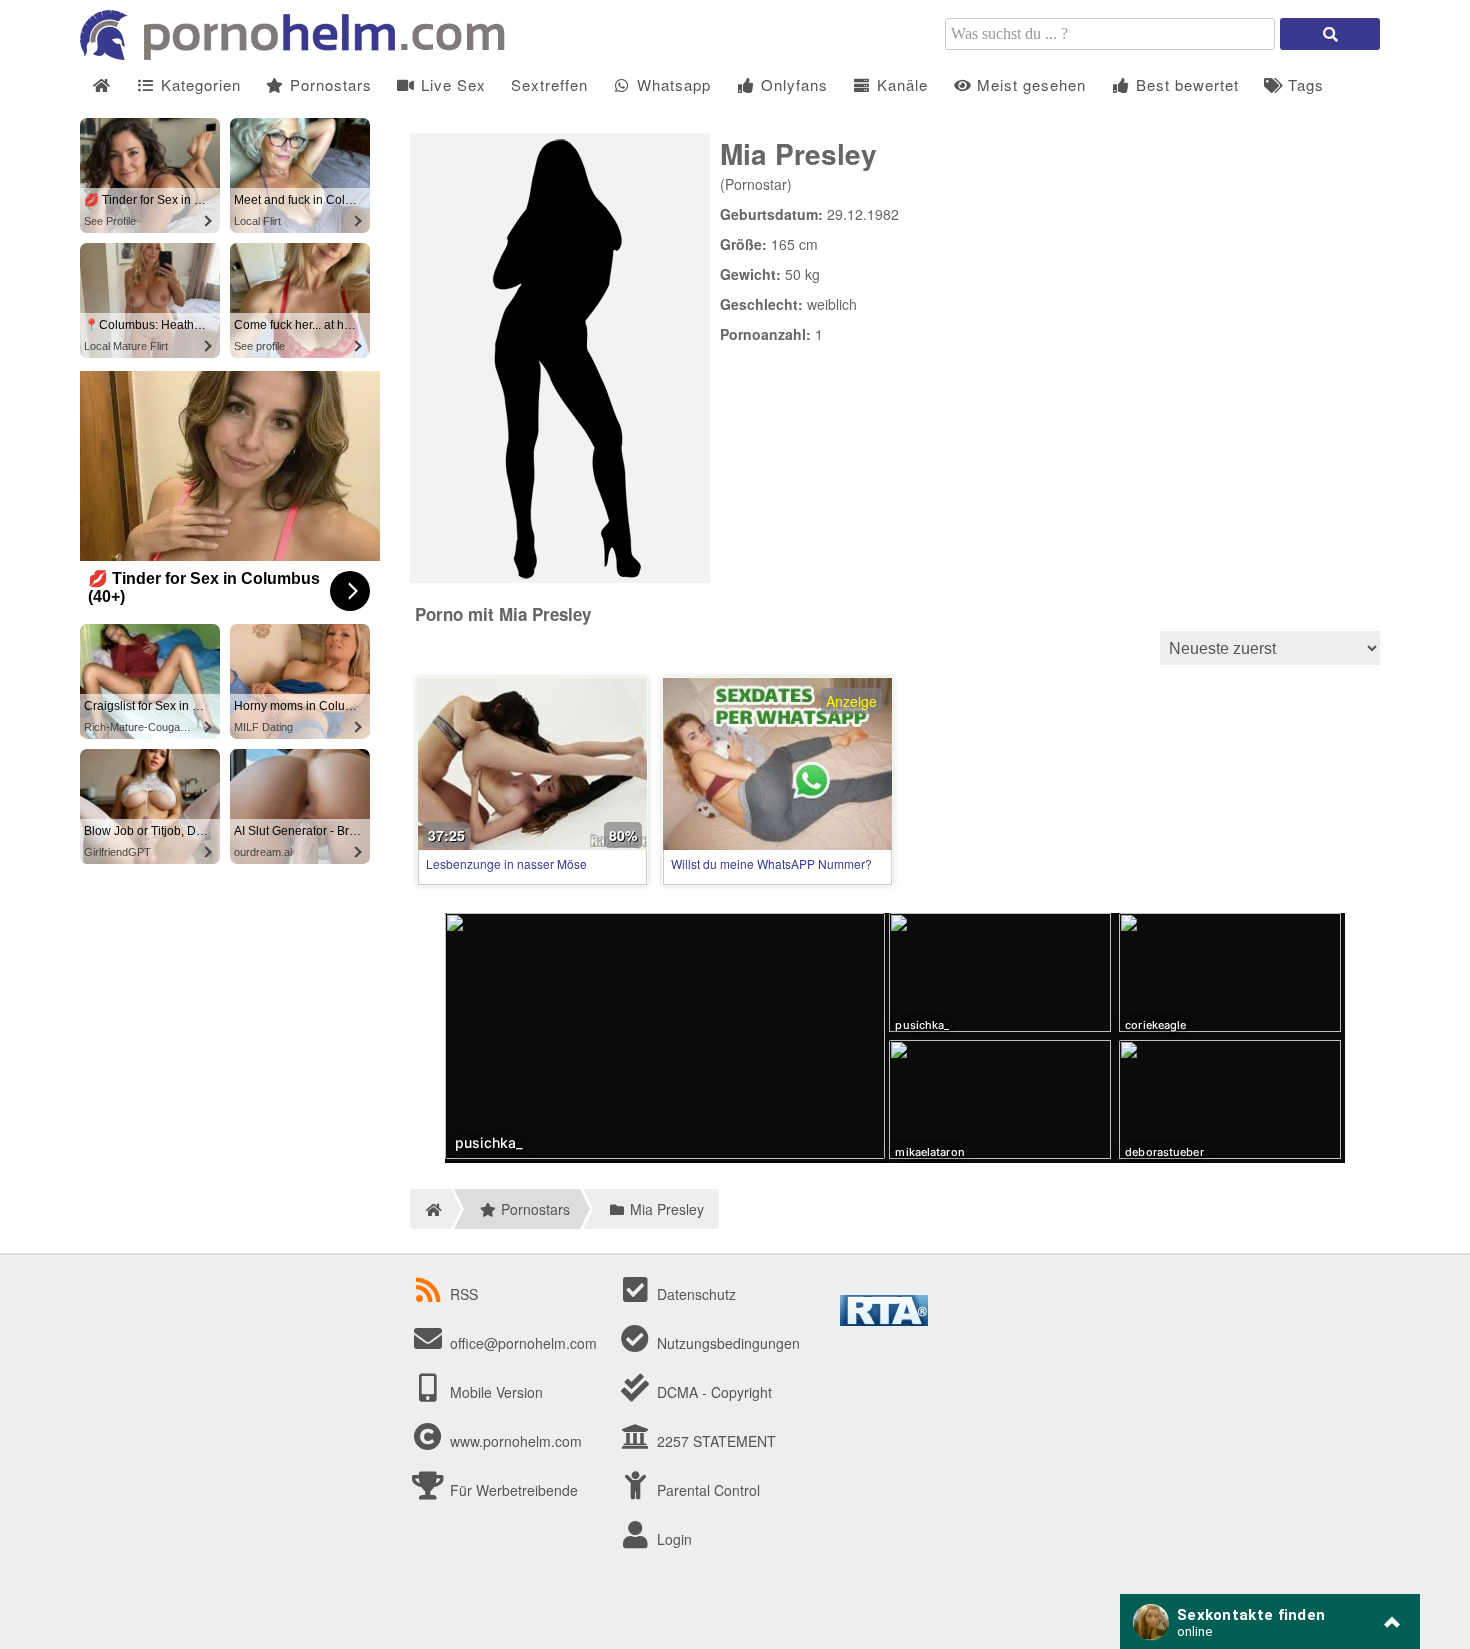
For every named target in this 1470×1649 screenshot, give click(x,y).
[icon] (101, 85)
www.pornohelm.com (516, 1441)
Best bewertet (1185, 84)
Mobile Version (494, 1392)
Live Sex (451, 84)
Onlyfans (792, 84)
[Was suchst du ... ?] (1330, 34)
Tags (1303, 84)
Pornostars (328, 84)
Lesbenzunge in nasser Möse (506, 863)
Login (672, 1539)
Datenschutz (694, 1294)
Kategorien (198, 84)
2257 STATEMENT (714, 1441)
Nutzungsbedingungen (726, 1343)
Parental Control (706, 1490)
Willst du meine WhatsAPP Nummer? (771, 863)
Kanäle (900, 84)
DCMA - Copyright (712, 1392)
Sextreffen (549, 84)
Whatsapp (671, 84)
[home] (430, 1209)
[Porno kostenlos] (300, 54)
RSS (464, 1294)
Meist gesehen (1029, 84)
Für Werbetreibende (512, 1490)
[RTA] (884, 1320)
